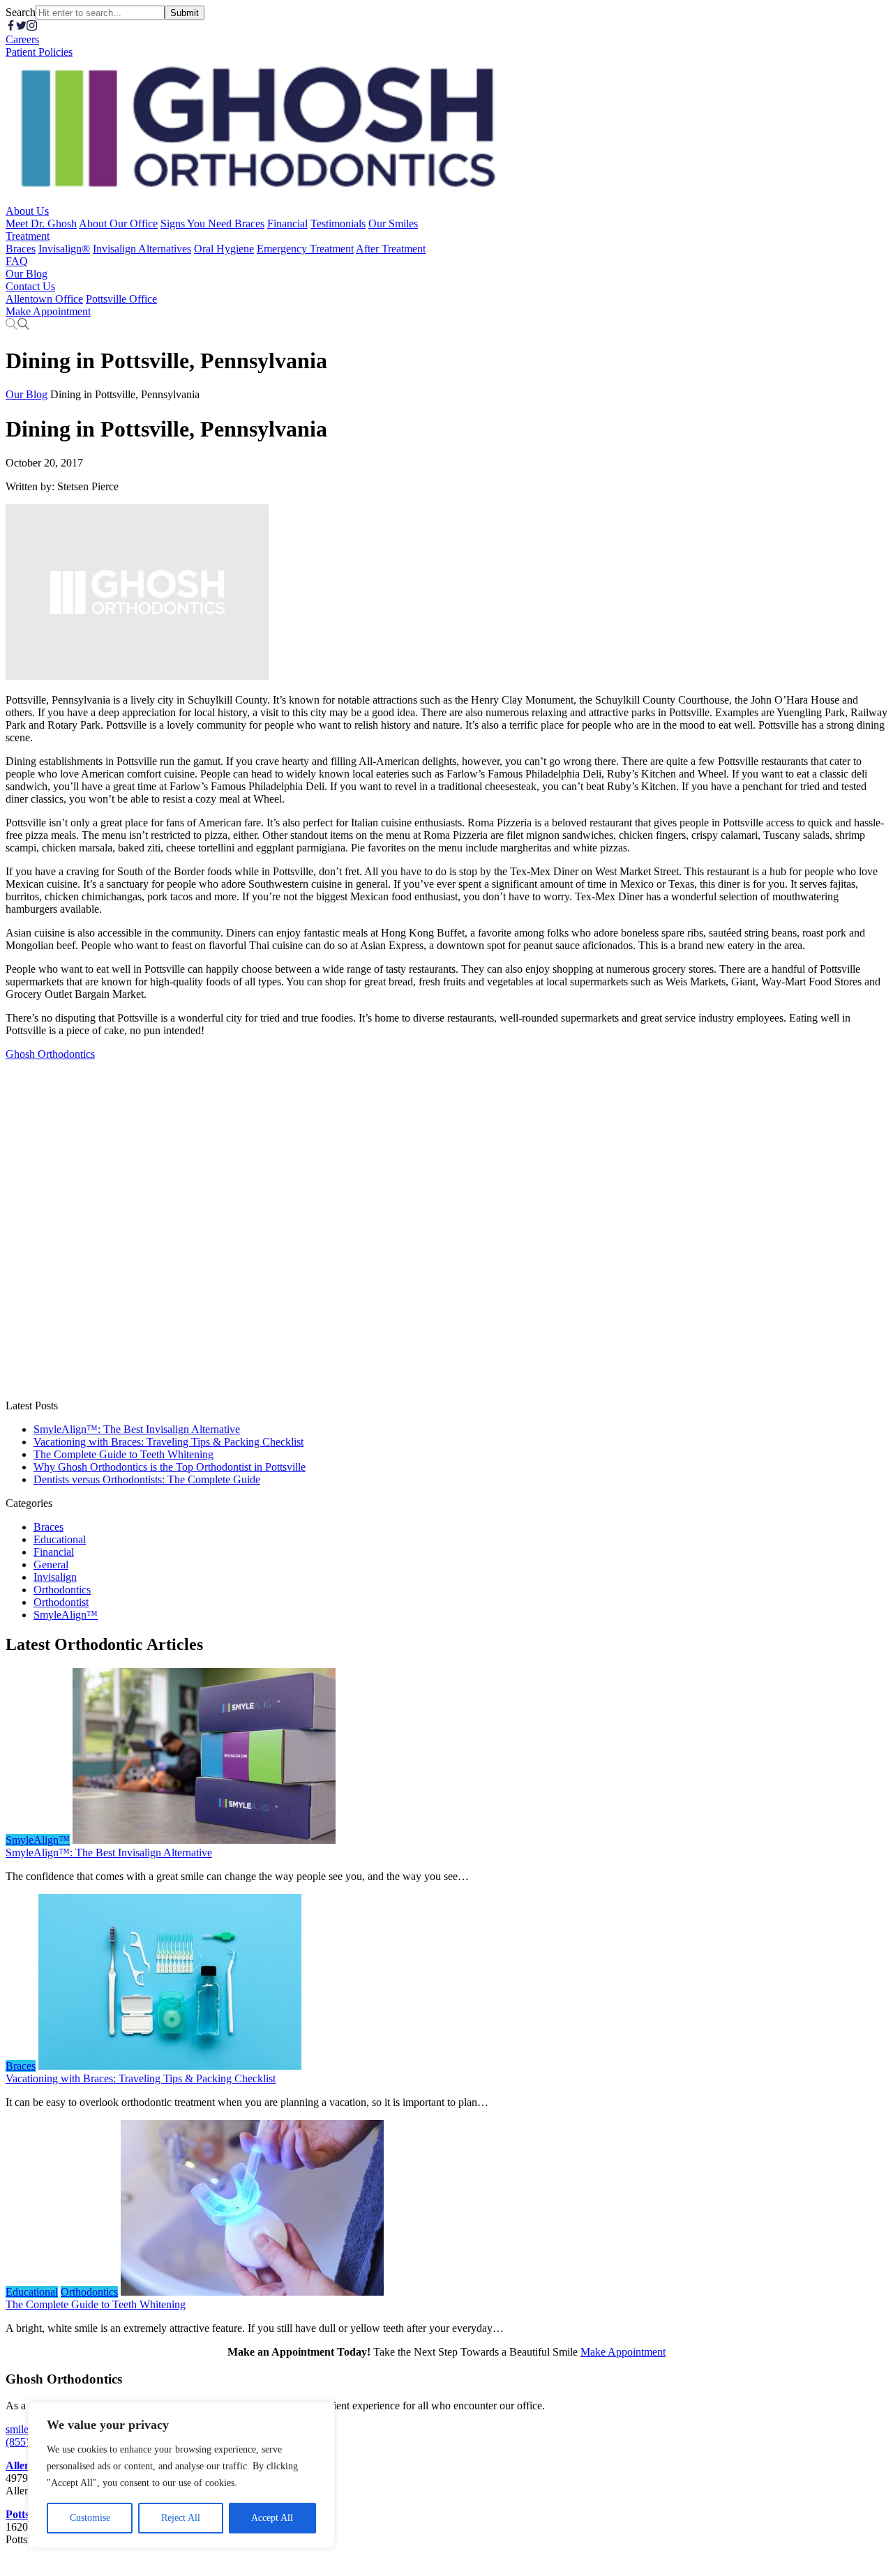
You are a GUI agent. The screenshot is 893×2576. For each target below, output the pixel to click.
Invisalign (55, 1577)
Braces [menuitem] (21, 249)
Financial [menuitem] (287, 223)
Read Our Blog (372, 1840)
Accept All (272, 2518)
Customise (90, 2518)
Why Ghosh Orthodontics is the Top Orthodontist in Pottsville (170, 1467)
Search (21, 12)
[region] (181, 2475)
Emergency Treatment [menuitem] (305, 249)
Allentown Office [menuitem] (44, 299)
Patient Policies (39, 52)
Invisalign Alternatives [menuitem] (142, 249)
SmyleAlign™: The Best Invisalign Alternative (137, 1429)
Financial (54, 1552)
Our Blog (27, 394)
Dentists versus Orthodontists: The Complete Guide (147, 1479)
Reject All (181, 2518)
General (51, 1564)
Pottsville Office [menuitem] (121, 299)
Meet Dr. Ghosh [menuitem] (41, 223)
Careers (22, 39)
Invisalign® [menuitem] (64, 249)
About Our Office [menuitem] (118, 223)
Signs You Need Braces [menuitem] (212, 223)
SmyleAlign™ (66, 1615)
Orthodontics (62, 1590)
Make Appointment (623, 2352)
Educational (60, 1539)
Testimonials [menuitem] (338, 223)
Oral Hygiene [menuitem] (224, 249)
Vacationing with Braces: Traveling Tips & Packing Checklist (168, 1442)
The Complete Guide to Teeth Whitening (123, 1454)
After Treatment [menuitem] (391, 249)
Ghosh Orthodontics (50, 1054)
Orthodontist (61, 1602)
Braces (48, 1527)
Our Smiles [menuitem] (393, 223)
